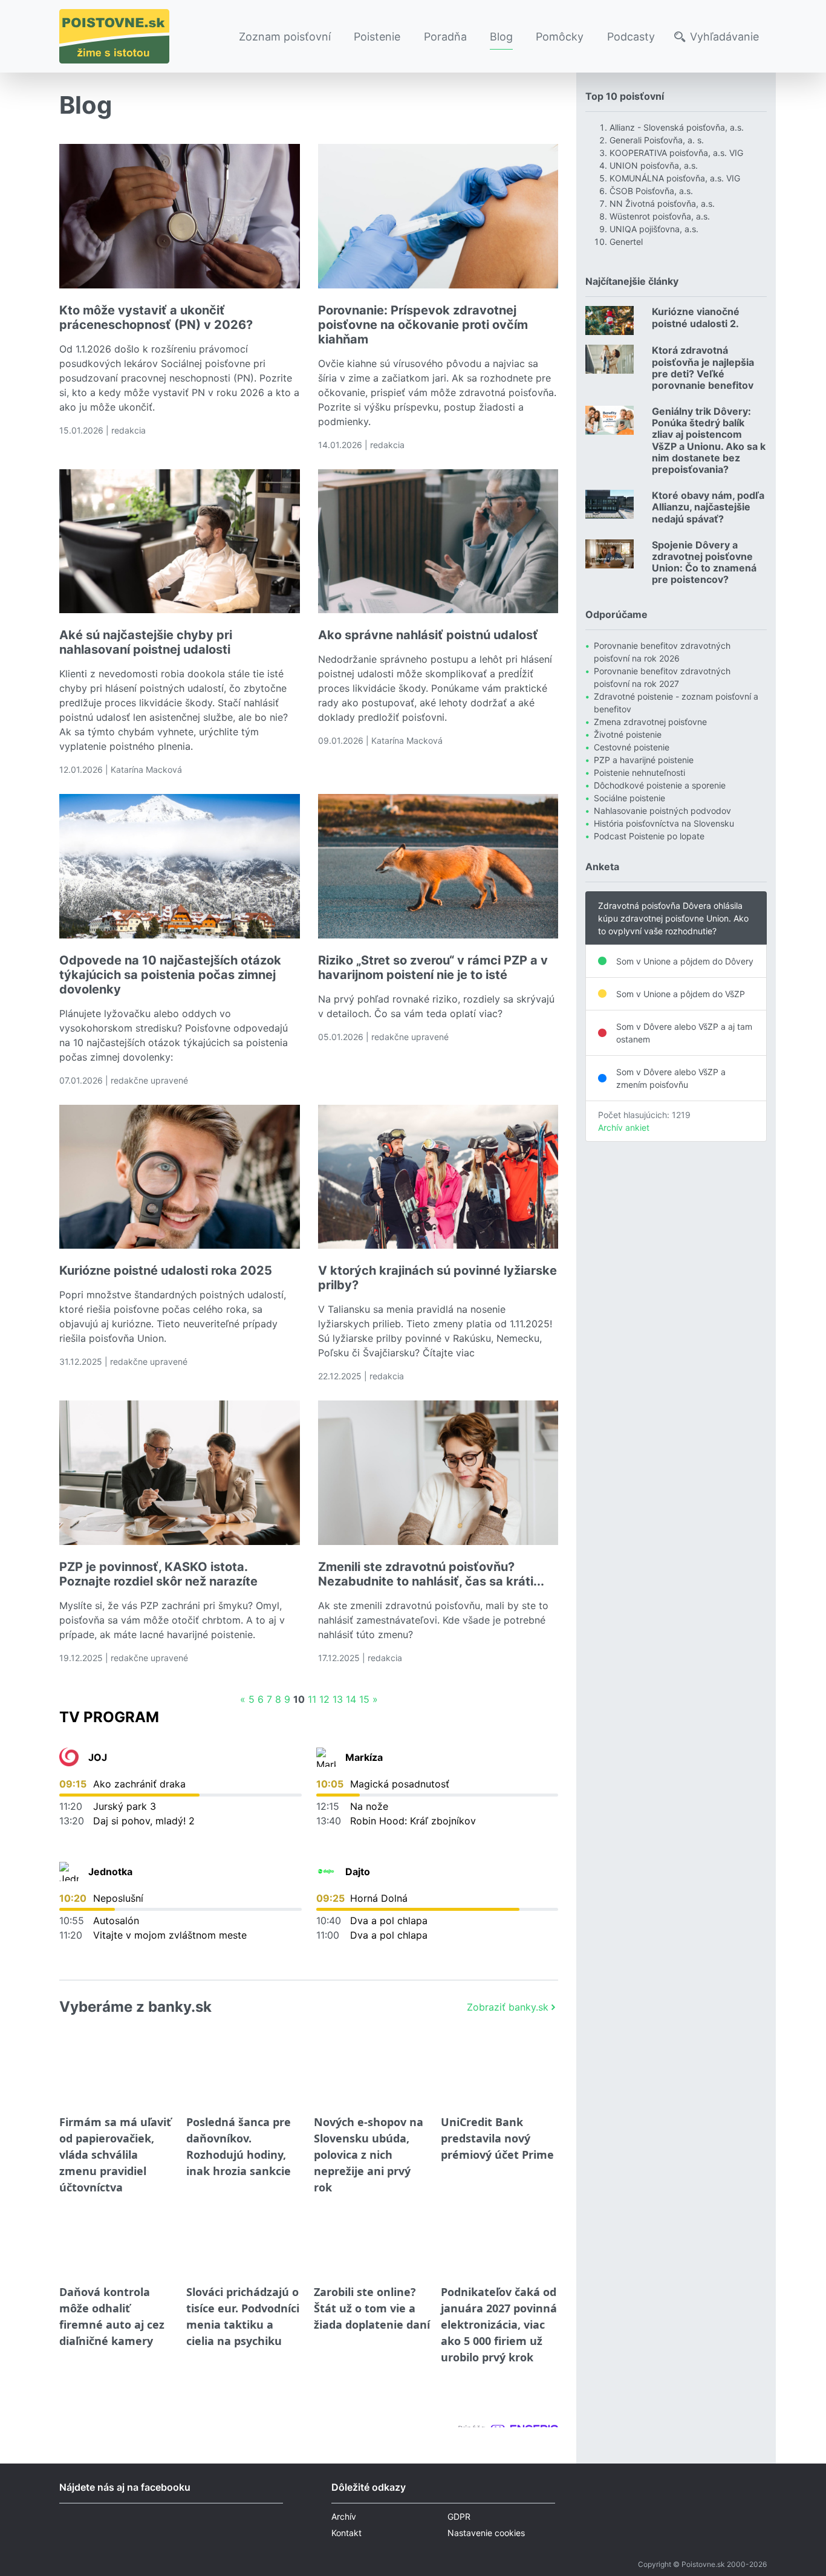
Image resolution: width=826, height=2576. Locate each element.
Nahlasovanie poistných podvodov (662, 811)
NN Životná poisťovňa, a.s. (662, 203)
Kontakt (346, 2533)
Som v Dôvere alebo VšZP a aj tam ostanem (684, 1033)
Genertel (626, 242)
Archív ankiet (624, 1127)
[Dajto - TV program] (326, 1872)
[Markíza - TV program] (326, 1757)
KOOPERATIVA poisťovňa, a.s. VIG (676, 153)
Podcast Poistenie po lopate (649, 836)
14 (351, 1699)
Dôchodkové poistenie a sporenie (660, 785)
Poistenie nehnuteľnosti (639, 772)
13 (338, 1699)
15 (364, 1699)
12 (324, 1699)
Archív (344, 2516)
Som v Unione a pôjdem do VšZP (681, 994)
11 (312, 1699)
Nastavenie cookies (486, 2533)
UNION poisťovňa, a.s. (654, 165)
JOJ (98, 1757)
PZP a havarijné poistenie (644, 760)
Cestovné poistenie (632, 747)
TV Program (109, 1717)
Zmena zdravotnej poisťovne (650, 722)
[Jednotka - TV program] (69, 1872)
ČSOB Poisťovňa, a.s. (651, 191)
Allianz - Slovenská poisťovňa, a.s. (677, 127)
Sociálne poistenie (629, 798)
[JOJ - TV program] (69, 1757)
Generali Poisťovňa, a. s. (657, 140)
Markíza (364, 1757)
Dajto (358, 1872)
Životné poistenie (628, 734)
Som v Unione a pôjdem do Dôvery (685, 961)
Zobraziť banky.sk (508, 2007)
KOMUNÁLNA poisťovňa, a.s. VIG (675, 178)
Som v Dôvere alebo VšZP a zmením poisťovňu (671, 1078)
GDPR (459, 2516)
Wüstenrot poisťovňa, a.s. (660, 216)
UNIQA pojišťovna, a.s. (654, 229)
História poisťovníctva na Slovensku (664, 823)
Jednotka (110, 1872)
